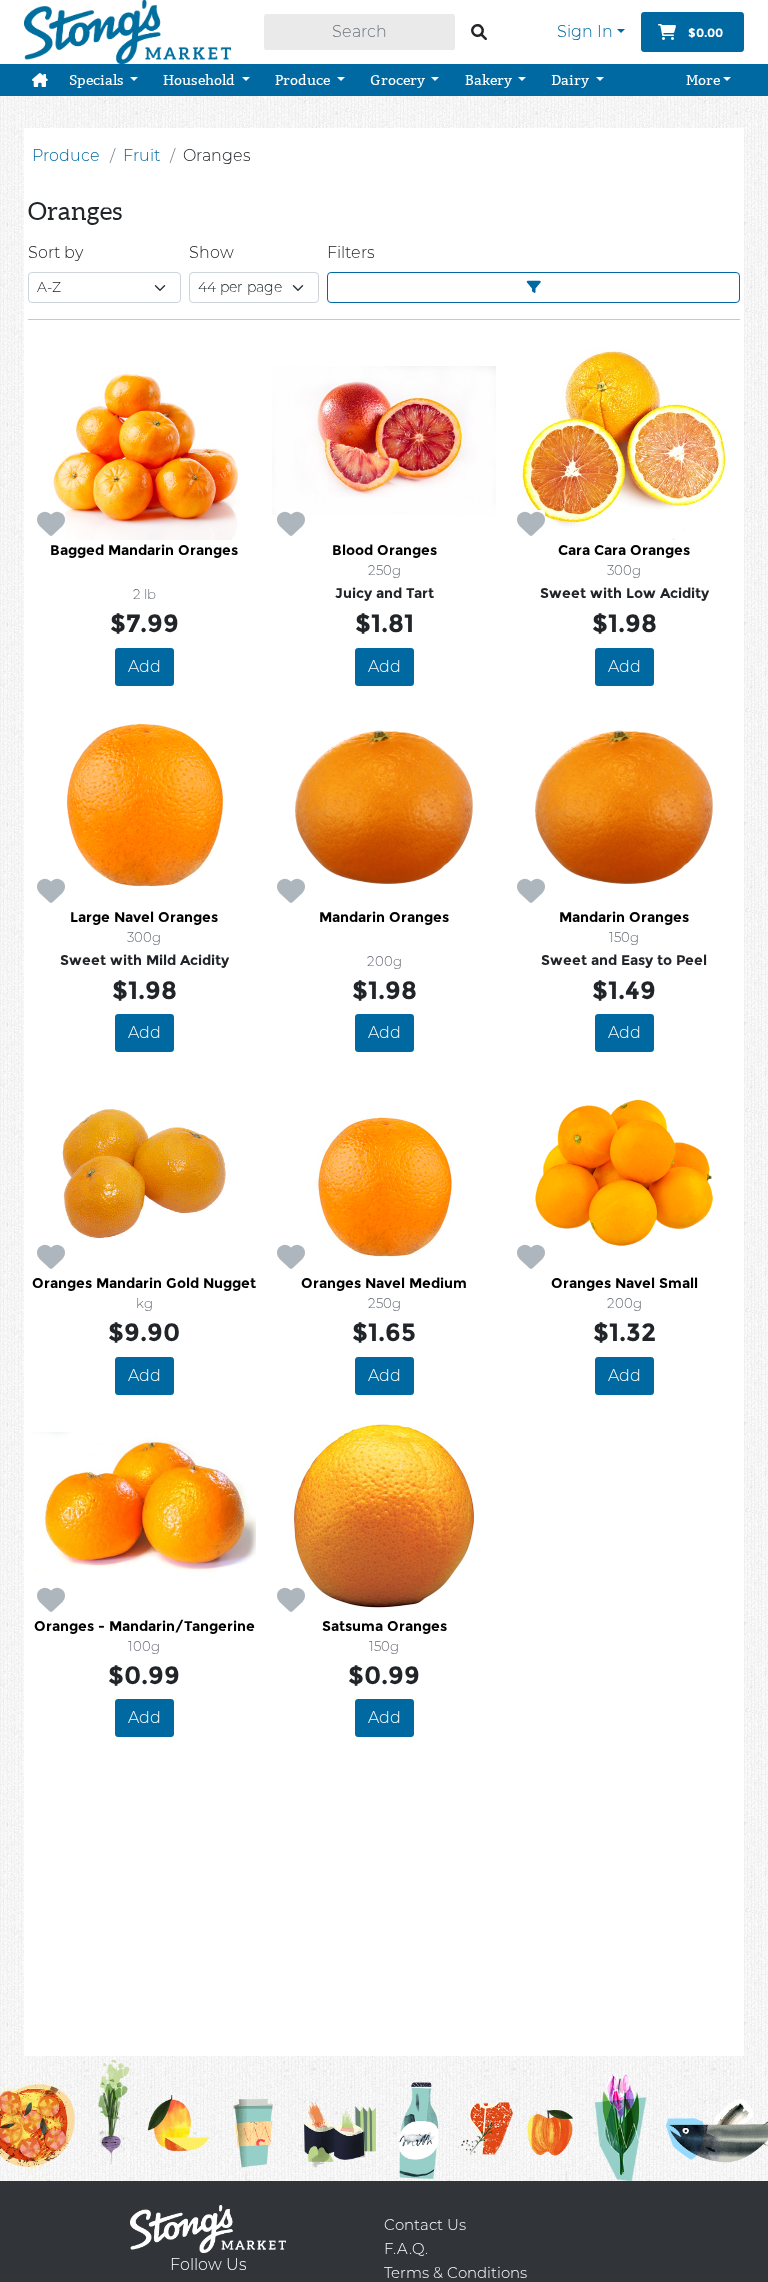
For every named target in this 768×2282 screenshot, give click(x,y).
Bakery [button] (490, 80)
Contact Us (425, 2224)
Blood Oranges (384, 550)
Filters (351, 252)
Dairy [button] (571, 80)
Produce (66, 155)
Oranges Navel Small (624, 1283)
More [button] (703, 80)
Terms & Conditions (455, 2272)
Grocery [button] (399, 80)
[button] (40, 80)
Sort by (55, 252)
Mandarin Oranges (384, 917)
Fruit (141, 155)
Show (211, 252)
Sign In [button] (585, 31)
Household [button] (200, 80)
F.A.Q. (406, 2248)
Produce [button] (304, 80)
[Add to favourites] (51, 525)
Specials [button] (98, 80)
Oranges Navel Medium (384, 1283)
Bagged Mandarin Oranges (144, 550)
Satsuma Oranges (384, 1626)
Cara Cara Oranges (624, 550)
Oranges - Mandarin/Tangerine (144, 1626)
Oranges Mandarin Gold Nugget (144, 1283)
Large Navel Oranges (144, 917)
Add (144, 666)
